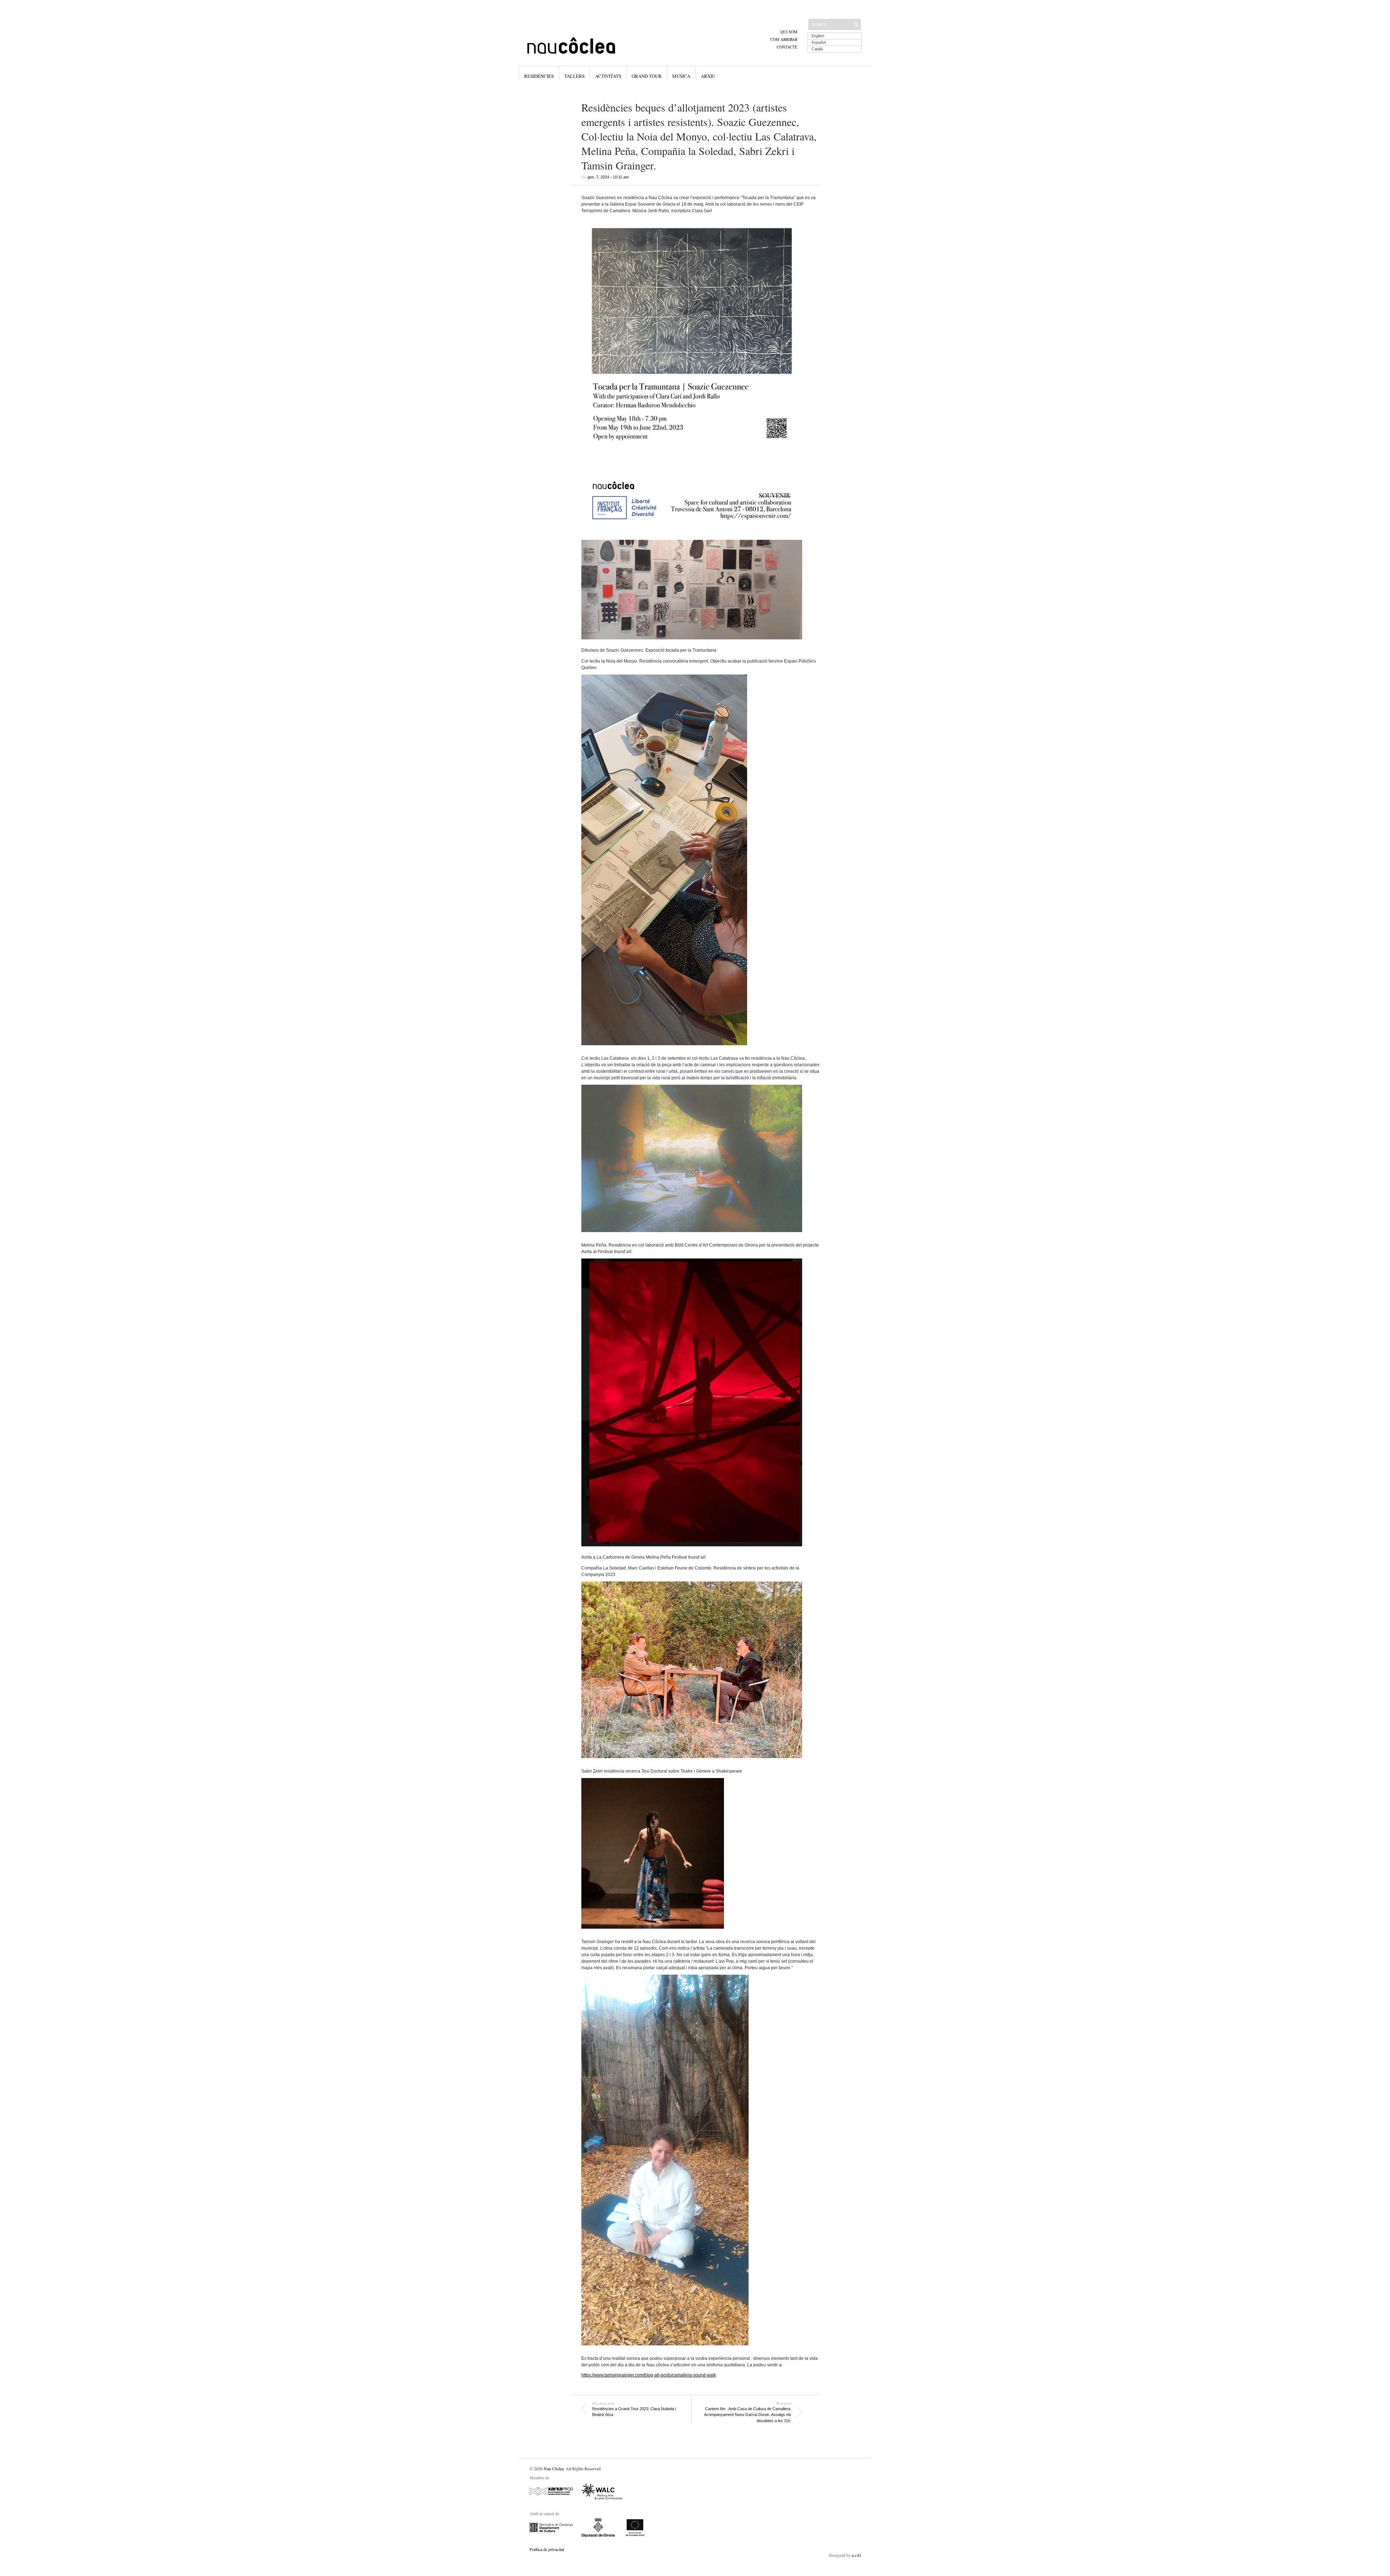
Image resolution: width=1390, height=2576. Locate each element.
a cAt (856, 2555)
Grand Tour (647, 76)
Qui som (789, 32)
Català (817, 49)
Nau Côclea (554, 2468)
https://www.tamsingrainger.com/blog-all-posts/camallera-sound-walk (649, 2375)
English (818, 36)
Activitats (608, 76)
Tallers (574, 76)
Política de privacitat (547, 2549)
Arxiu (708, 76)
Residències (539, 76)
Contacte (787, 47)
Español (819, 42)
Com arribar (784, 39)
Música (681, 76)
